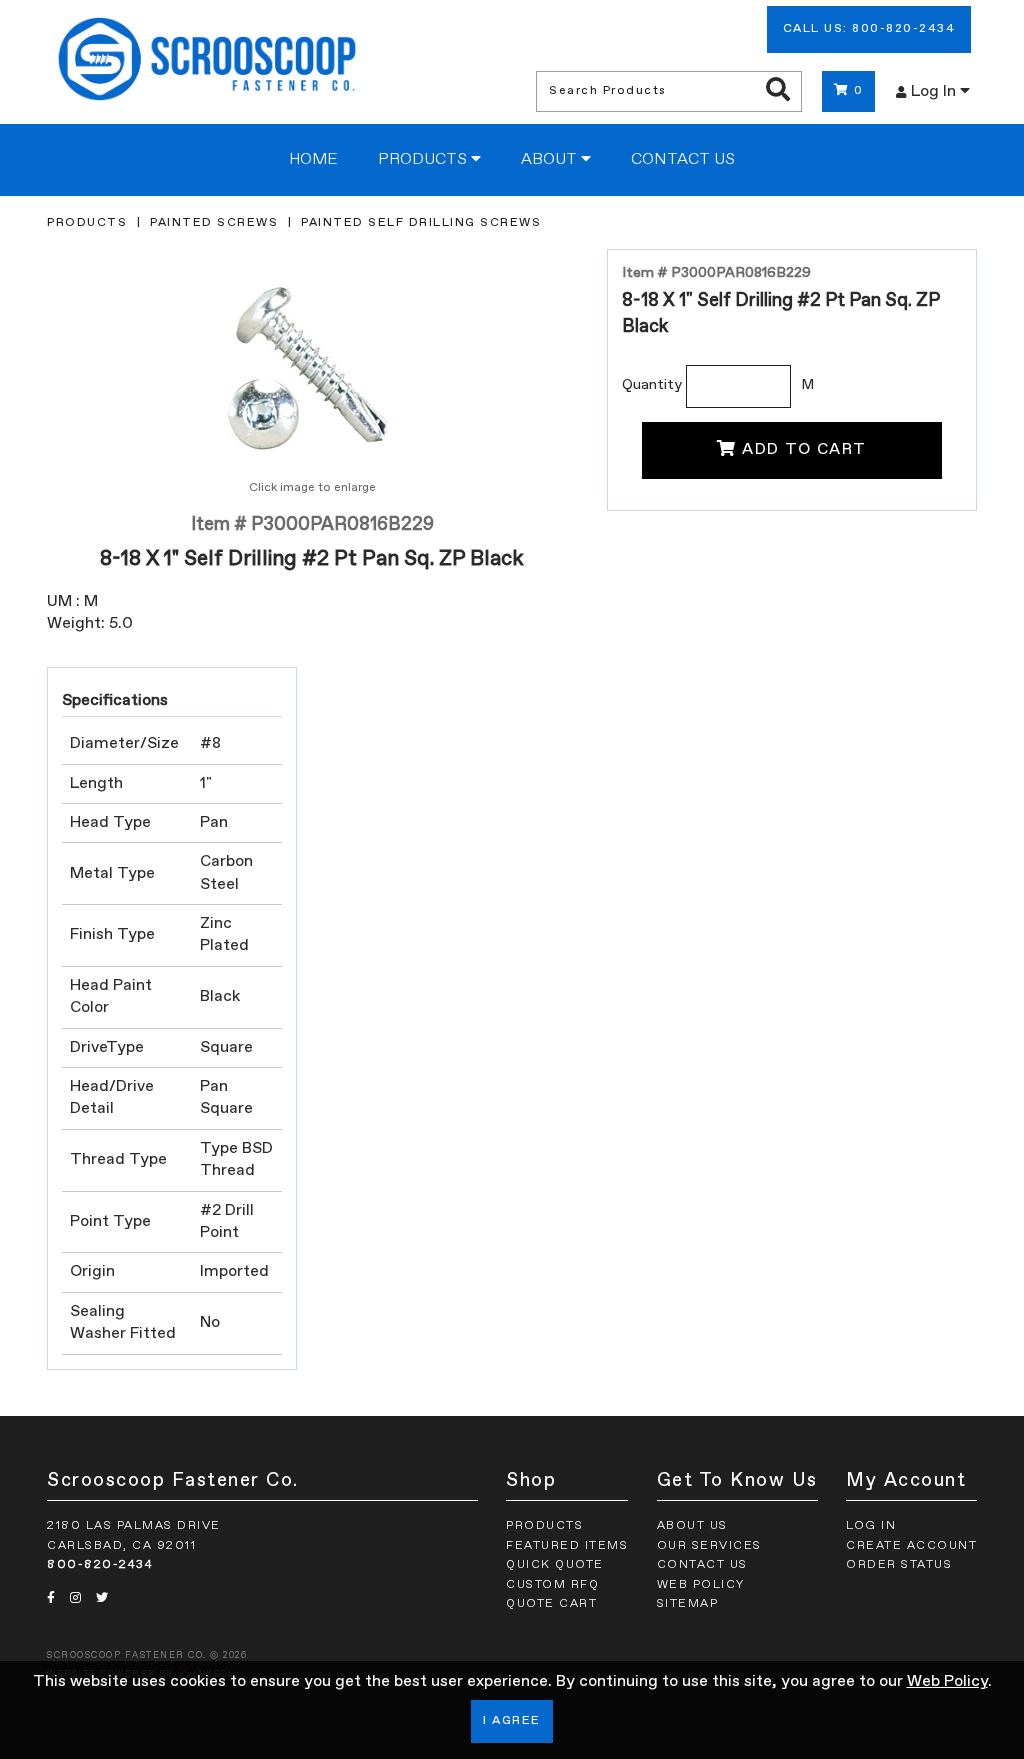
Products (424, 160)
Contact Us (683, 160)
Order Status (899, 1565)
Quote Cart (551, 1604)
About (551, 160)
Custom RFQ (552, 1585)
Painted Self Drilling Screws (421, 223)
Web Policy (947, 1682)
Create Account (911, 1546)
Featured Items (567, 1546)
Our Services (709, 1546)
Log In (935, 92)
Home (313, 160)
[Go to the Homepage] (207, 62)
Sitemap (688, 1604)
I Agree (512, 1721)
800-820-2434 (100, 1565)
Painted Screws (214, 223)
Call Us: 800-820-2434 (869, 29)
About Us (692, 1526)
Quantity (652, 385)
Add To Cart (804, 450)
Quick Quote (555, 1565)
